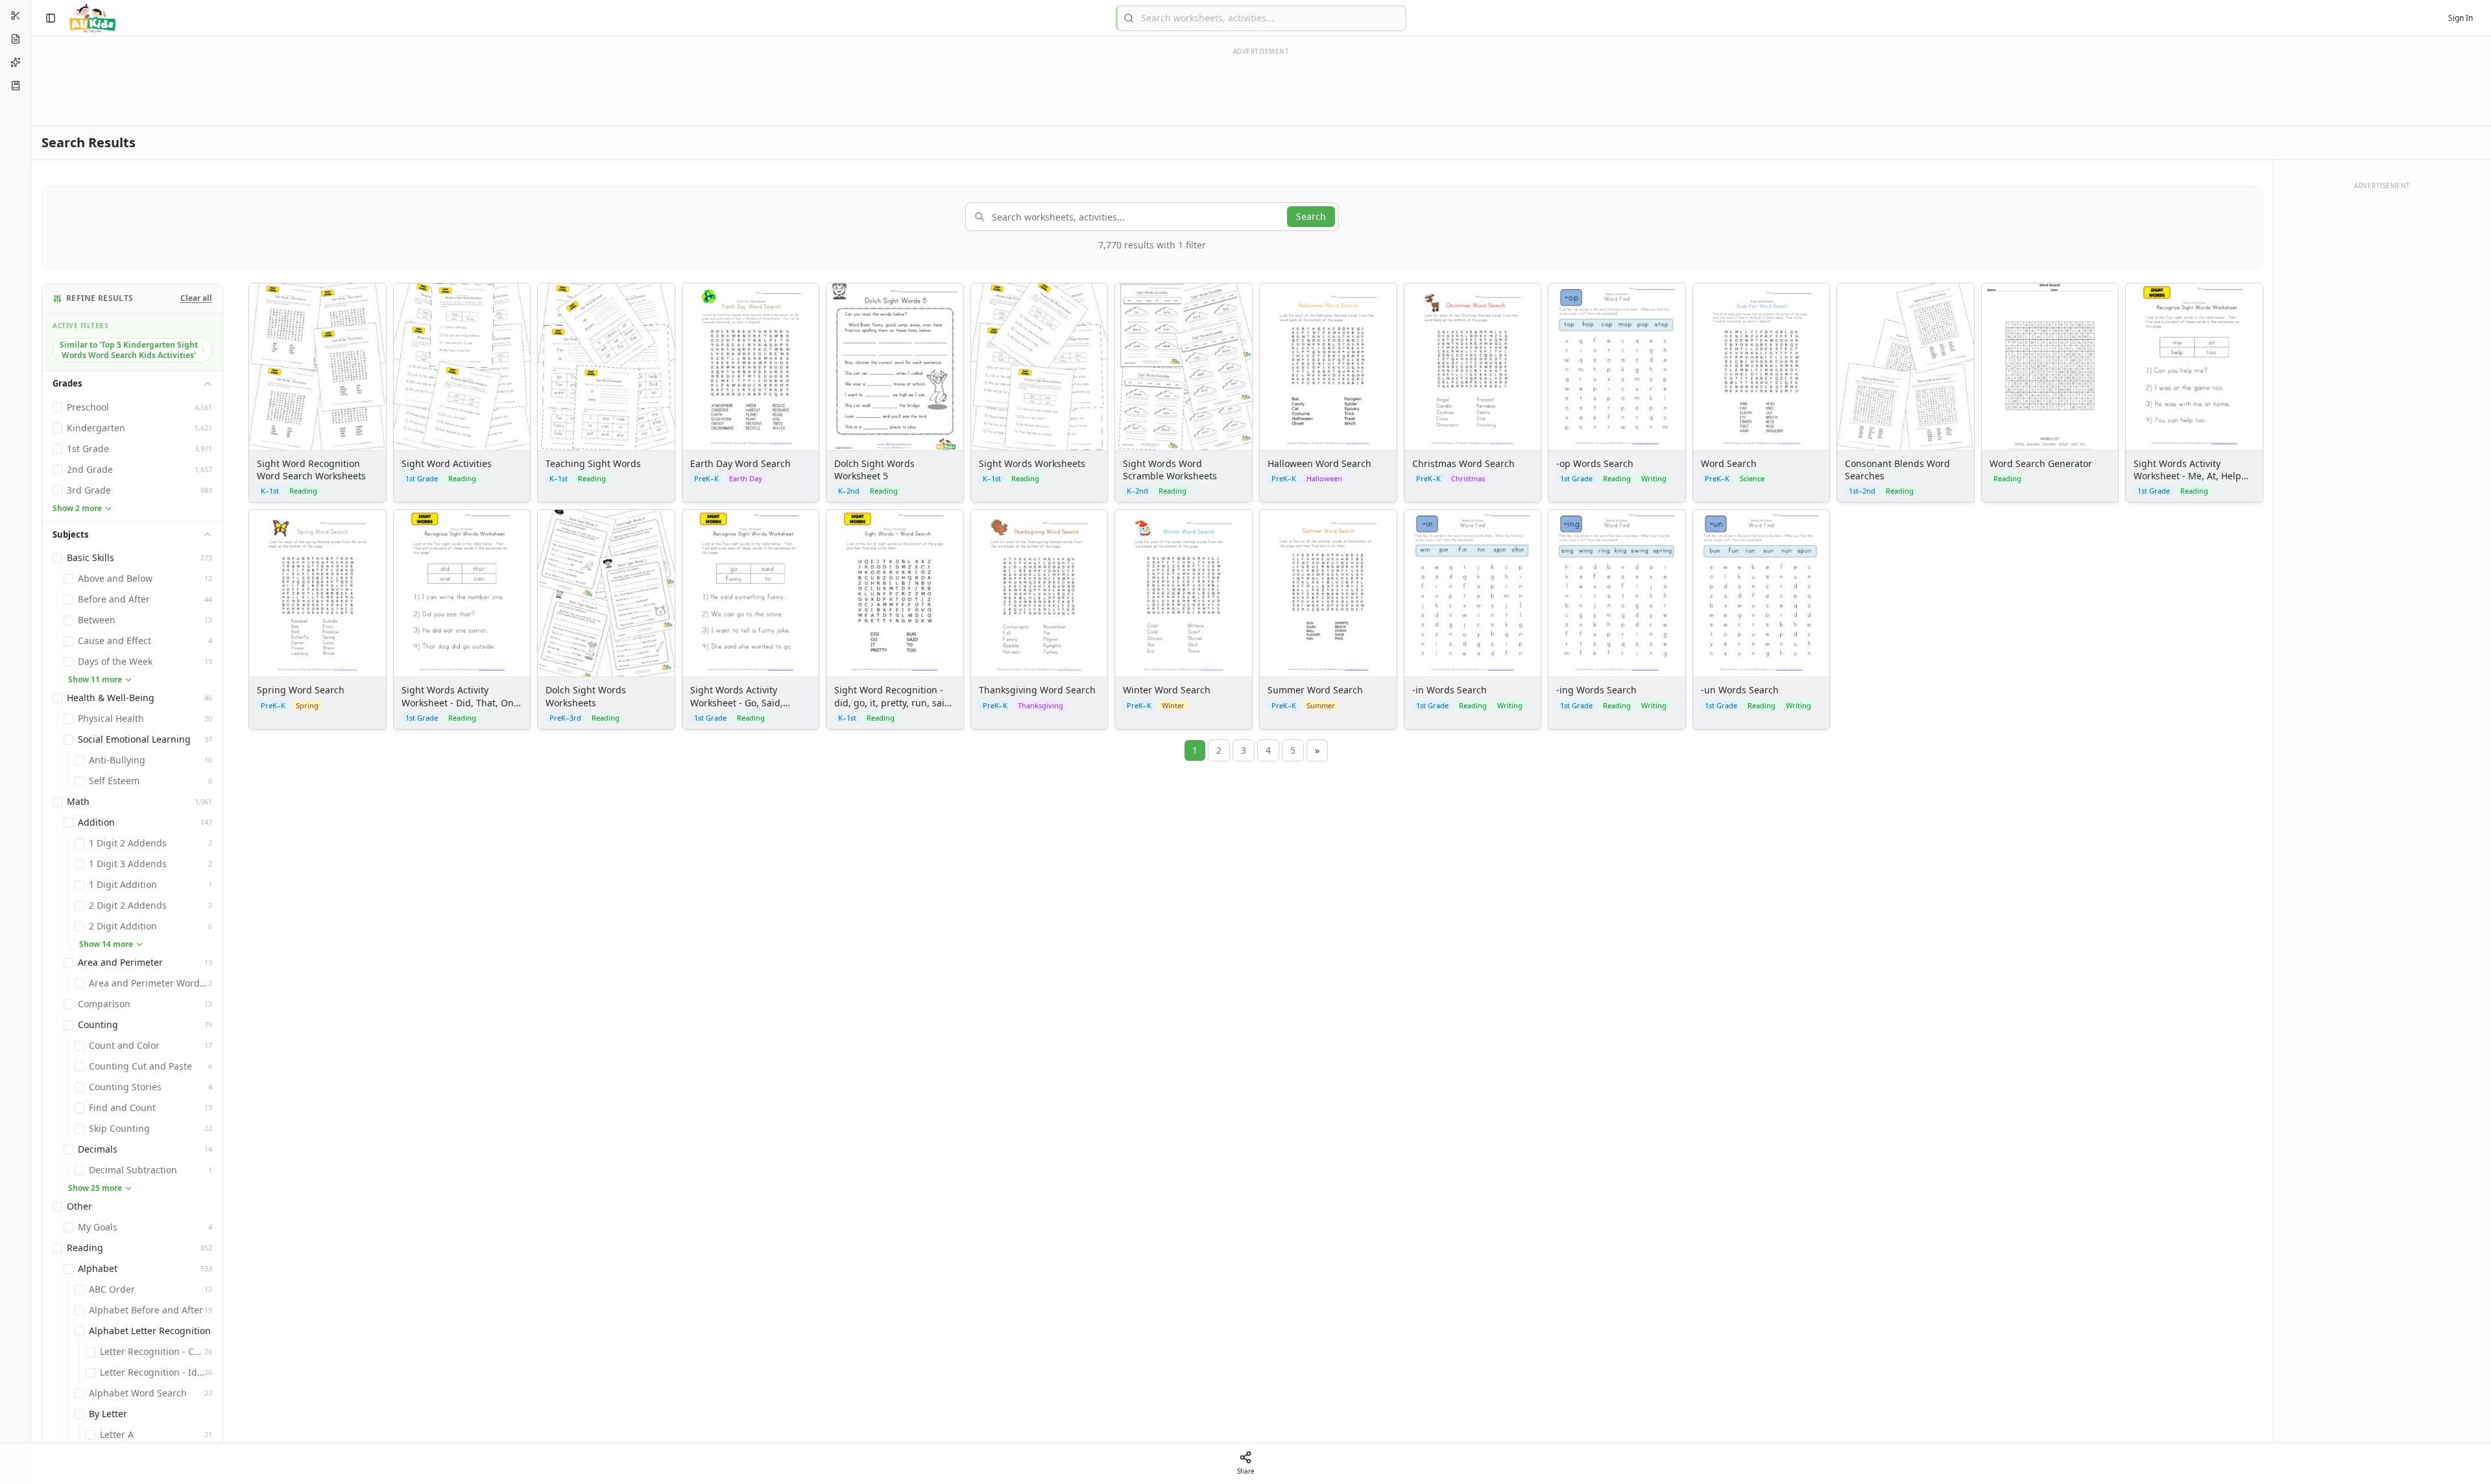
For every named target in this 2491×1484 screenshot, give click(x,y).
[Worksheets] (16, 39)
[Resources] (16, 86)
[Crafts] (16, 16)
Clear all (196, 298)
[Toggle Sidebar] (30, 742)
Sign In (2461, 18)
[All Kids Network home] (92, 18)
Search (1311, 216)
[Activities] (16, 62)
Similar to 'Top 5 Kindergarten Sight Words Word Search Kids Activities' (129, 350)
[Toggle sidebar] (51, 18)
